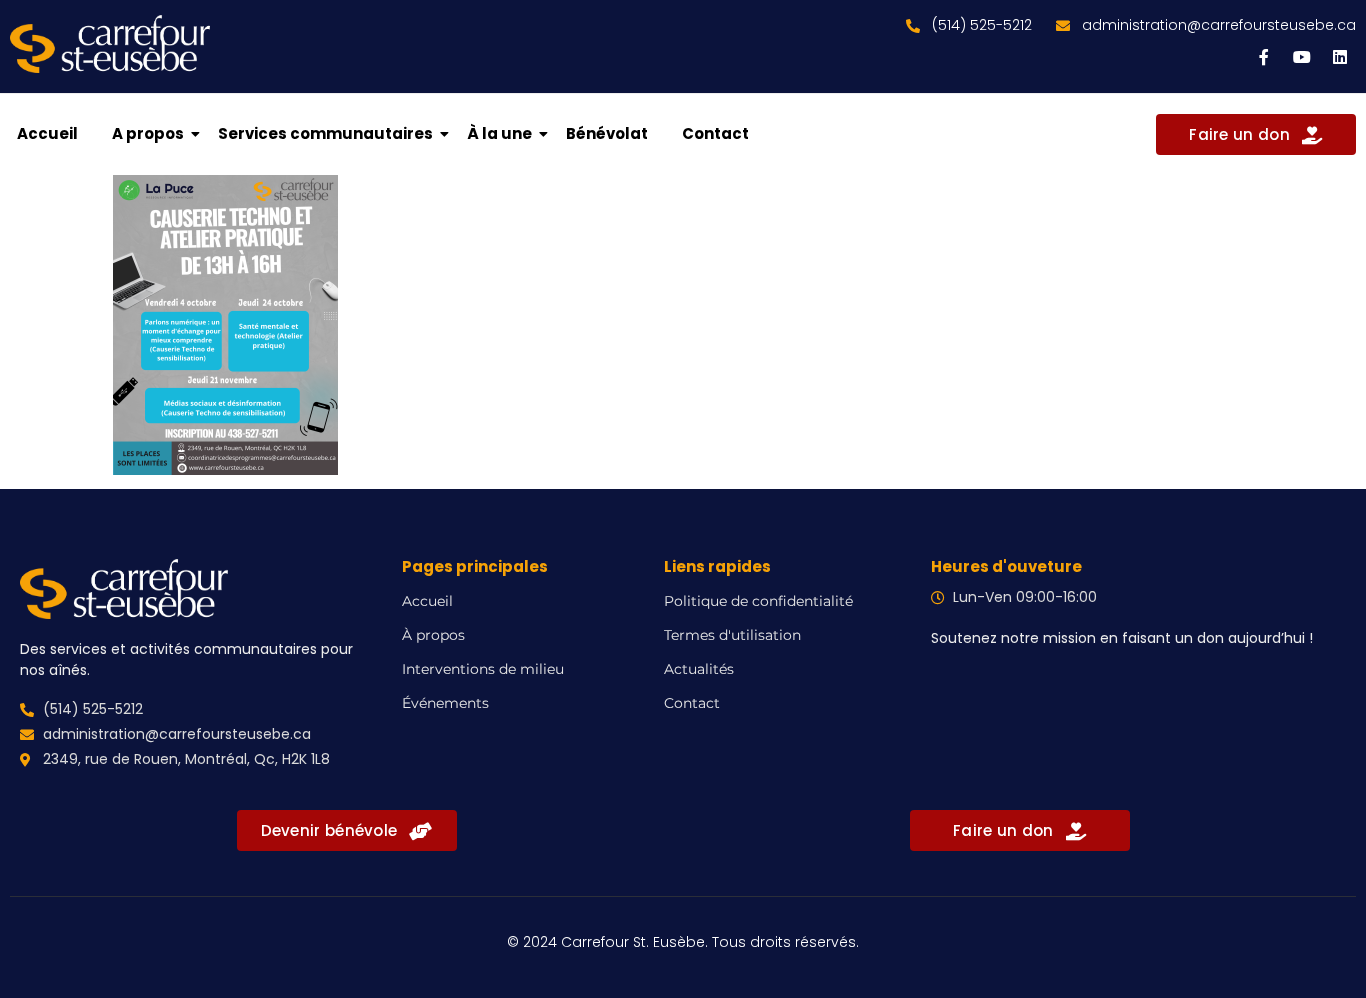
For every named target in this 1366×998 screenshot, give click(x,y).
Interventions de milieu (483, 669)
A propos (148, 133)
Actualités (699, 669)
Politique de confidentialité (758, 601)
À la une (499, 133)
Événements (445, 703)
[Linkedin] (1340, 57)
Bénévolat (607, 133)
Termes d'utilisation (732, 635)
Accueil (47, 133)
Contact (715, 133)
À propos (433, 635)
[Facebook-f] (1264, 57)
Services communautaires (325, 133)
